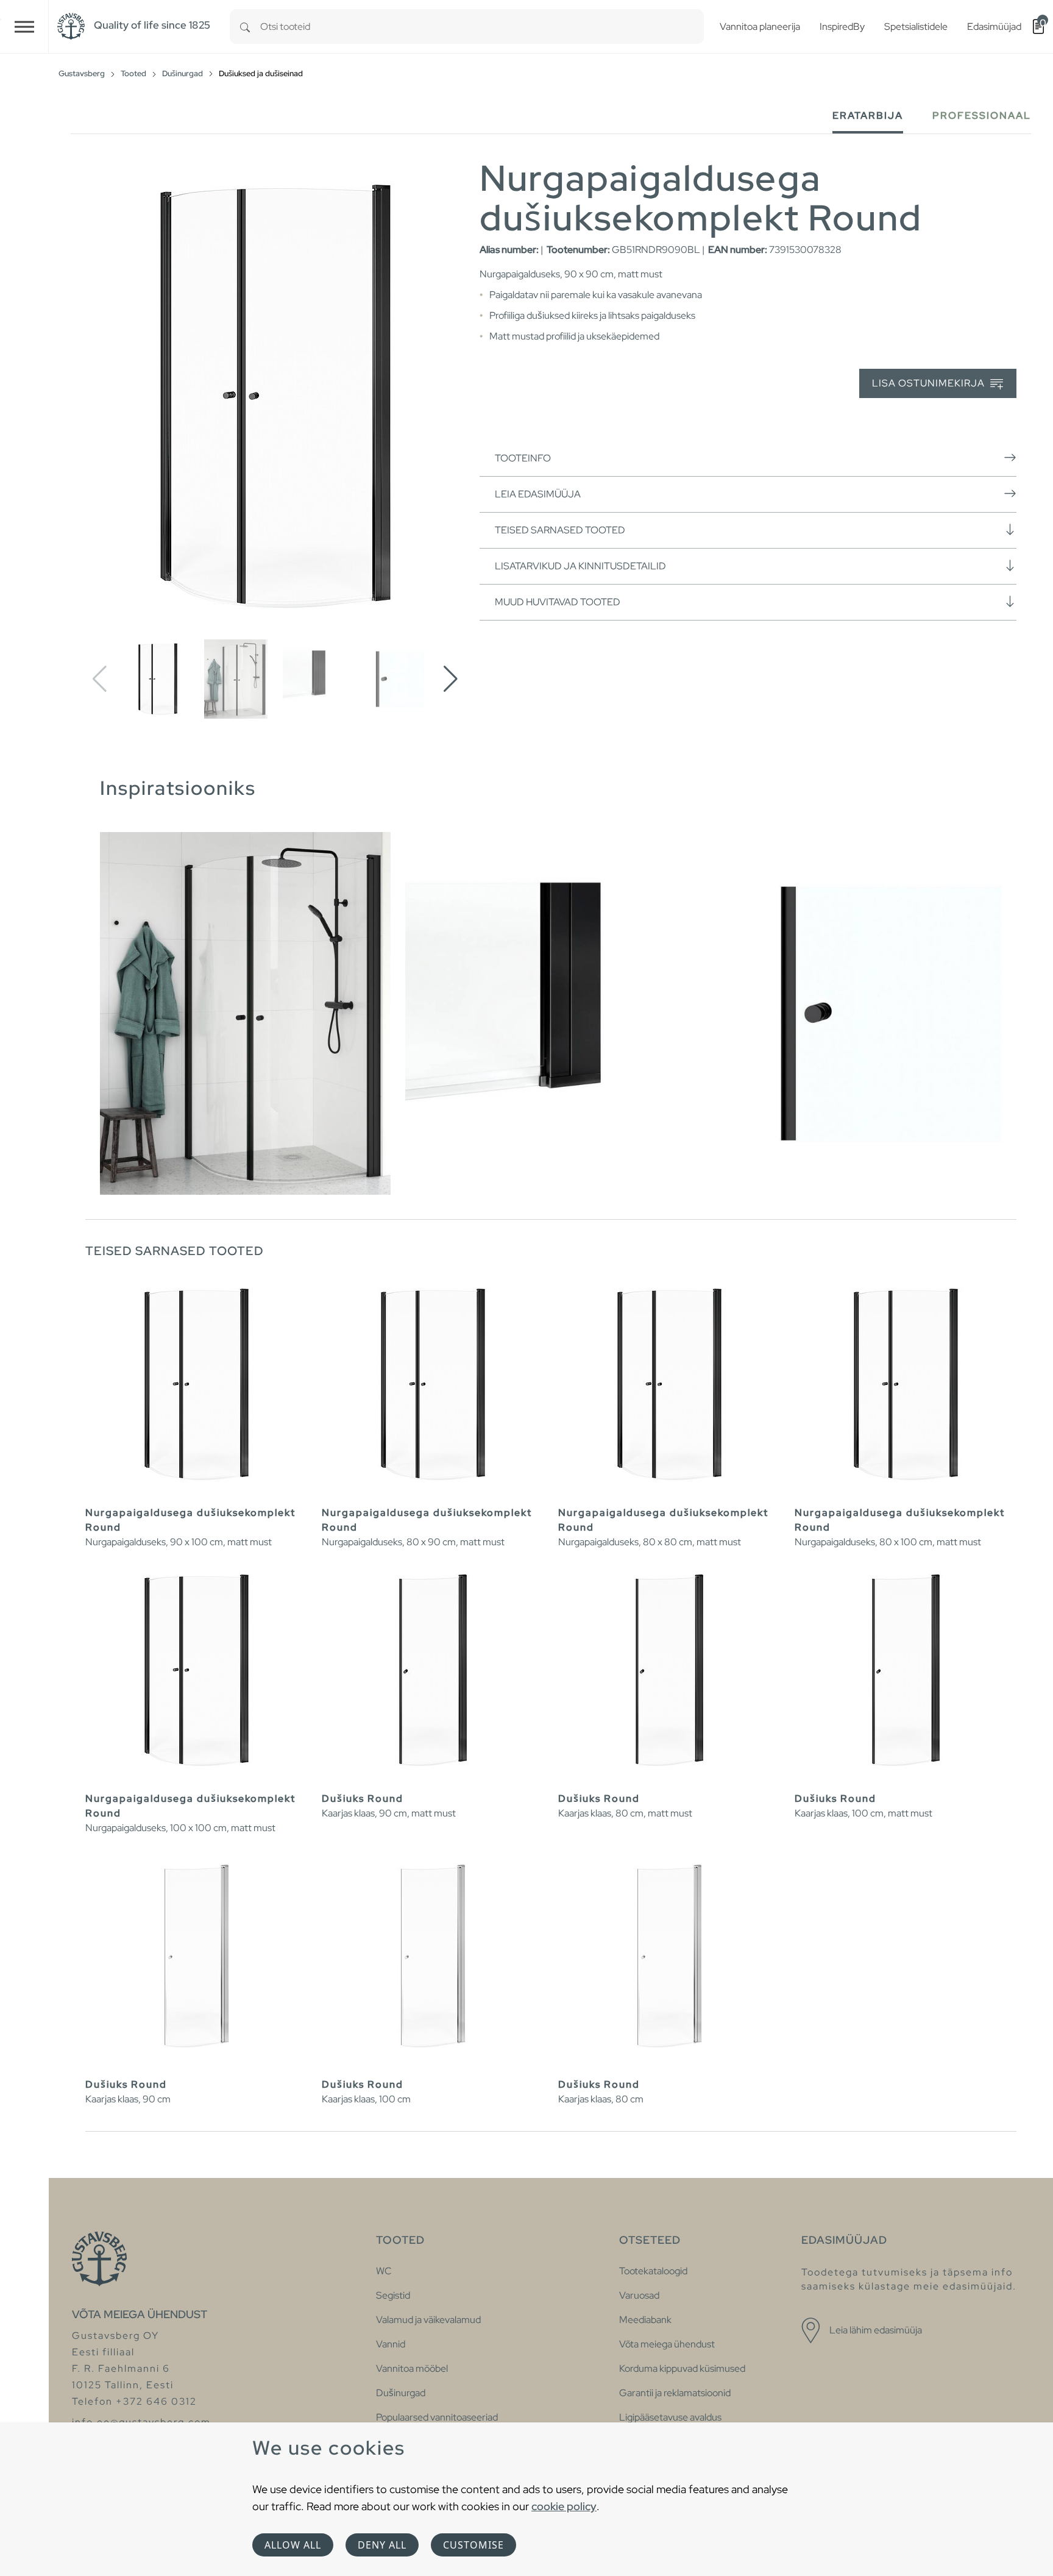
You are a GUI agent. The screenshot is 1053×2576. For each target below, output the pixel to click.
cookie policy (564, 2506)
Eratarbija (868, 116)
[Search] (245, 27)
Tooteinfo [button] (523, 458)
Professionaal (982, 116)
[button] (451, 679)
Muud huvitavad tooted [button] (558, 602)
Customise (473, 2545)
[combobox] (482, 27)
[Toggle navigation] (24, 27)
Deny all (382, 2545)
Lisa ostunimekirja (930, 383)
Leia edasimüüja (538, 494)
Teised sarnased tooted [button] (560, 530)
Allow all (293, 2545)
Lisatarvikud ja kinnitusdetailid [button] (580, 566)
